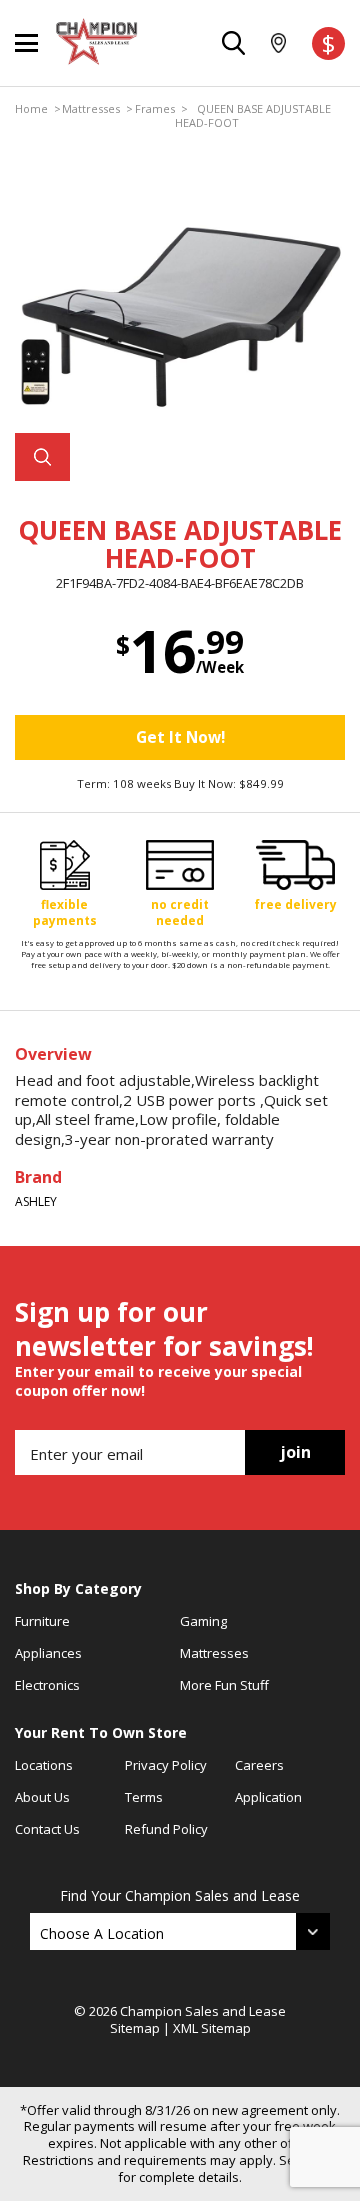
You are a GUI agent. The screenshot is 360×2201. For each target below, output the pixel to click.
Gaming (203, 1621)
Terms (144, 1797)
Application (268, 1797)
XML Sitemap (212, 2028)
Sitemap (135, 2028)
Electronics (47, 1685)
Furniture (42, 1621)
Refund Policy (166, 1829)
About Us (42, 1797)
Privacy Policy (166, 1765)
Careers (259, 1765)
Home (31, 109)
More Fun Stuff (224, 1685)
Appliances (48, 1653)
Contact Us (47, 1829)
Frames (155, 109)
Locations (44, 1765)
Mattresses (91, 109)
